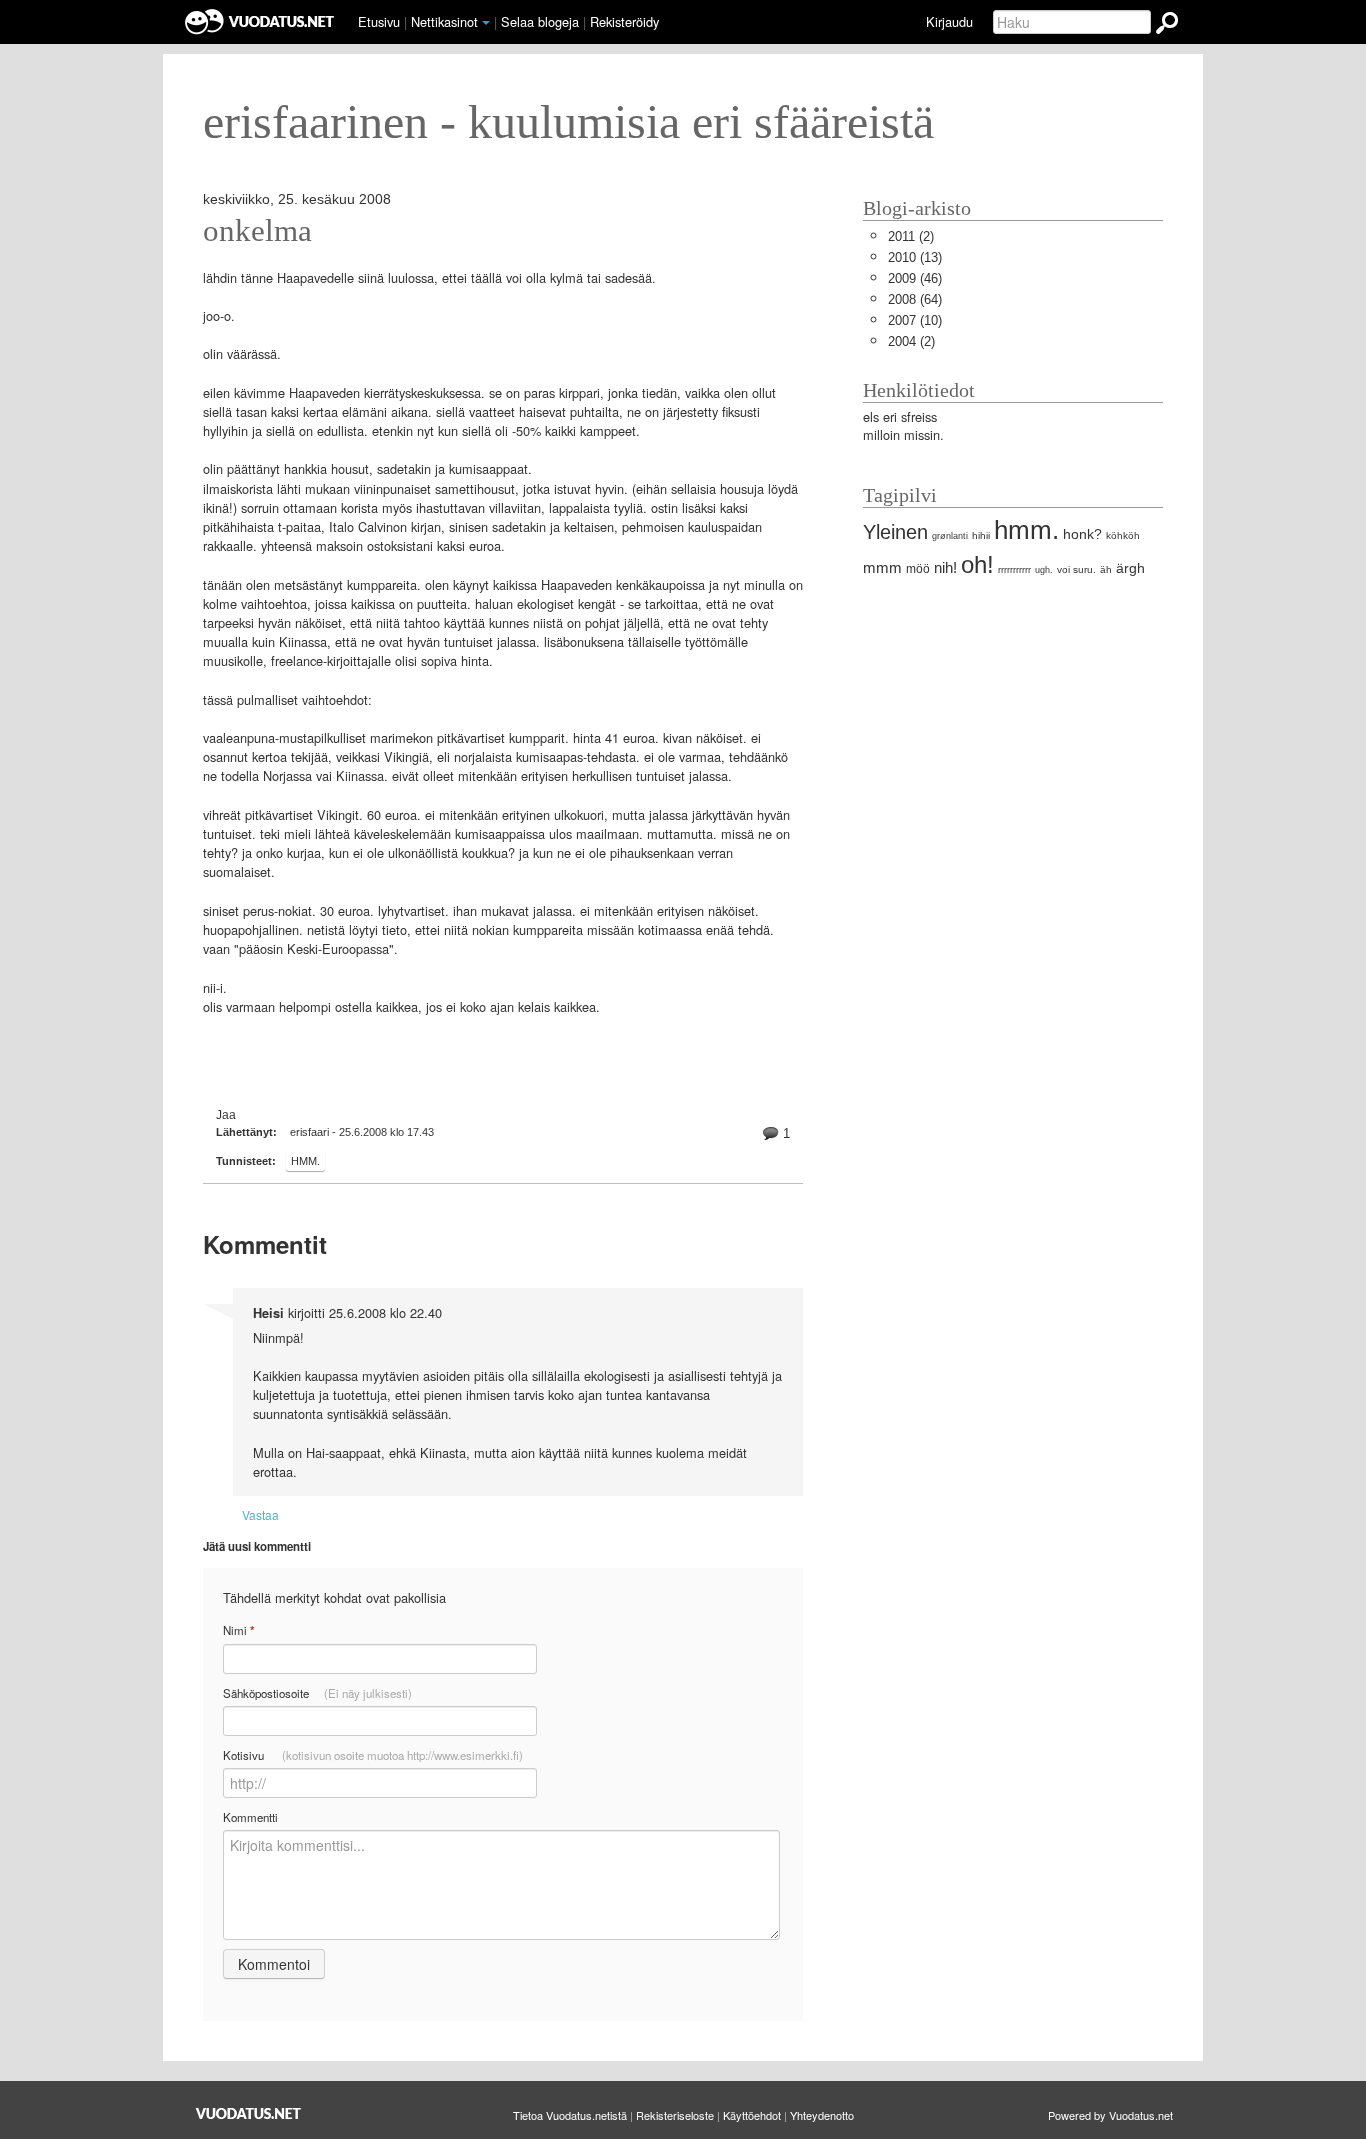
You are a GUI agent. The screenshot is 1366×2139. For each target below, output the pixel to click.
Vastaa (260, 1514)
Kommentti (250, 1817)
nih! (945, 567)
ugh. (1044, 570)
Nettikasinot (444, 21)
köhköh (1123, 535)
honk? (1082, 534)
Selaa (540, 21)
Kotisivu (373, 1755)
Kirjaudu (949, 21)
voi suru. (1076, 569)
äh (1106, 569)
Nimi (238, 1630)
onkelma (257, 231)
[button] (486, 23)
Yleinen (895, 531)
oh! (977, 564)
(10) (915, 320)
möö (918, 569)
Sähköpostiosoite (317, 1693)
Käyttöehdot (752, 2115)
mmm (882, 567)
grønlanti (950, 536)
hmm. (305, 1161)
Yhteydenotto (822, 2115)
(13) (915, 257)
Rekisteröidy (624, 21)
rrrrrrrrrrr (1014, 570)
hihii (981, 535)
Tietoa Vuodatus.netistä (570, 2115)
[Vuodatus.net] (249, 2113)
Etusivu (379, 21)
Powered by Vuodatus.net (1110, 2115)
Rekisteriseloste (675, 2115)
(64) (915, 299)
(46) (915, 278)
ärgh (1130, 568)
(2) (911, 236)
